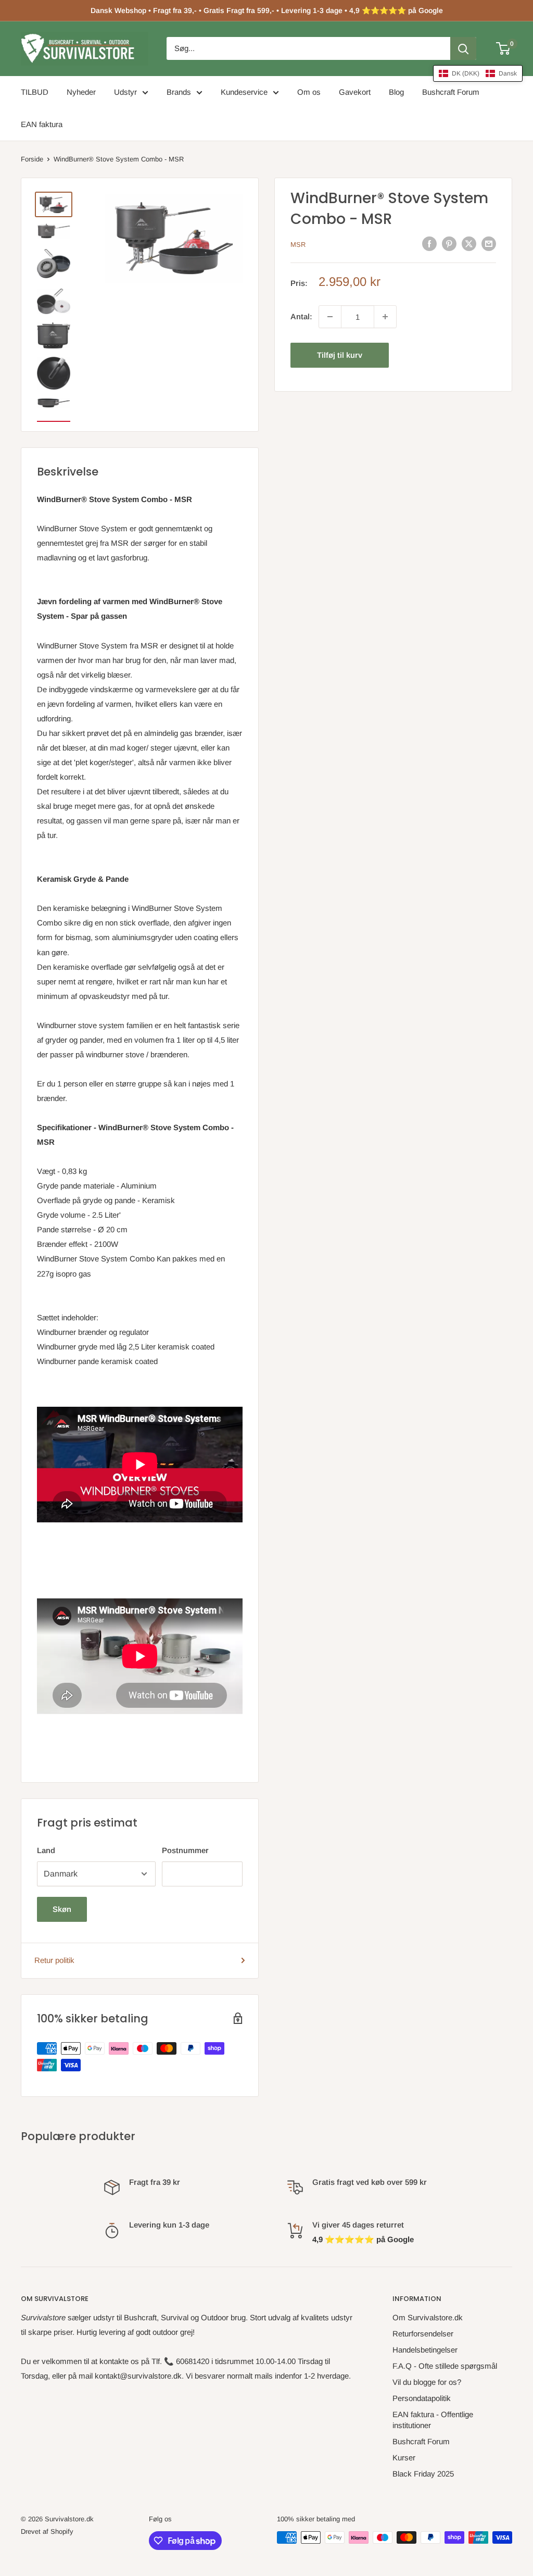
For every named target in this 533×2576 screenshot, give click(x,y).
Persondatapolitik (422, 2398)
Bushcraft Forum (451, 92)
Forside (32, 159)
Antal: (301, 316)
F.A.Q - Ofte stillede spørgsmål (445, 2366)
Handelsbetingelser (425, 2350)
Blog (396, 92)
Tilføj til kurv (340, 355)
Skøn (62, 1909)
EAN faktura (42, 124)
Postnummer (185, 1850)
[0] (504, 48)
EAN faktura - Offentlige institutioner (433, 2420)
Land (46, 1850)
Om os (309, 92)
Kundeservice (244, 92)
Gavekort (355, 92)
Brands (179, 92)
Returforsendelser (423, 2334)
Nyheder (81, 92)
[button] (478, 73)
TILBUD (35, 92)
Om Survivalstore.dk (428, 2317)
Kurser (404, 2458)
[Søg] (463, 48)
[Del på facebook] (429, 243)
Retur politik (54, 1960)
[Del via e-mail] (489, 243)
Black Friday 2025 (423, 2474)
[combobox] (308, 48)
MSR (298, 245)
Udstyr (125, 92)
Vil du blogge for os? (427, 2382)
